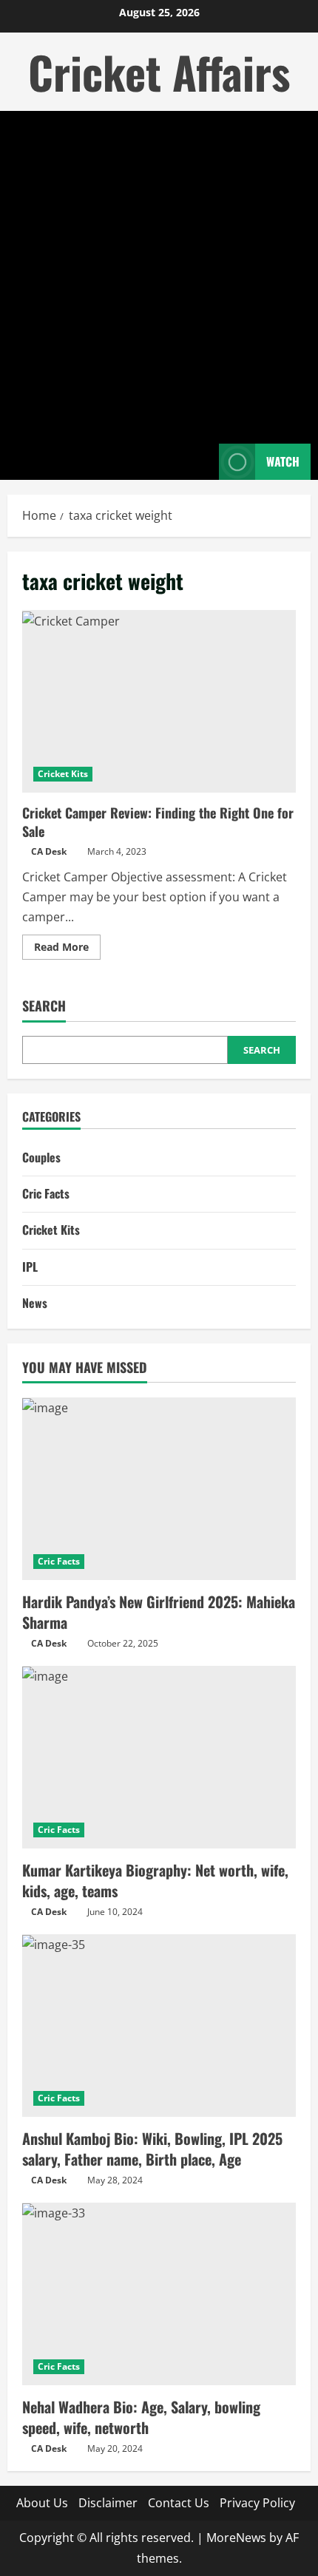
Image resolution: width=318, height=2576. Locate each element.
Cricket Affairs (159, 71)
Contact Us (179, 2503)
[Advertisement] (159, 277)
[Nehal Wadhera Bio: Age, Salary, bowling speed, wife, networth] (159, 2294)
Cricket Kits (63, 774)
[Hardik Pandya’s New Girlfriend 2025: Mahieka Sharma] (159, 1489)
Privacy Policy (257, 2503)
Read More (67, 949)
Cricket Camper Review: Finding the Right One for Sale (159, 701)
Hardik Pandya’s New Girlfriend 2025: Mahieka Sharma (159, 1612)
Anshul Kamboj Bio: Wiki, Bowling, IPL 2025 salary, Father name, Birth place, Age (152, 2149)
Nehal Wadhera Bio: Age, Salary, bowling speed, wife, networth (141, 2417)
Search (44, 1006)
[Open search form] (200, 462)
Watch (283, 461)
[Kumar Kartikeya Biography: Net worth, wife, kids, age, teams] (159, 1757)
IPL (30, 1267)
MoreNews (236, 2538)
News (35, 1303)
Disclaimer (108, 2503)
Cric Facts (46, 1193)
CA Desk (49, 851)
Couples (41, 1157)
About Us (42, 2503)
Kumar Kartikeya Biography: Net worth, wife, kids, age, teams (155, 1880)
